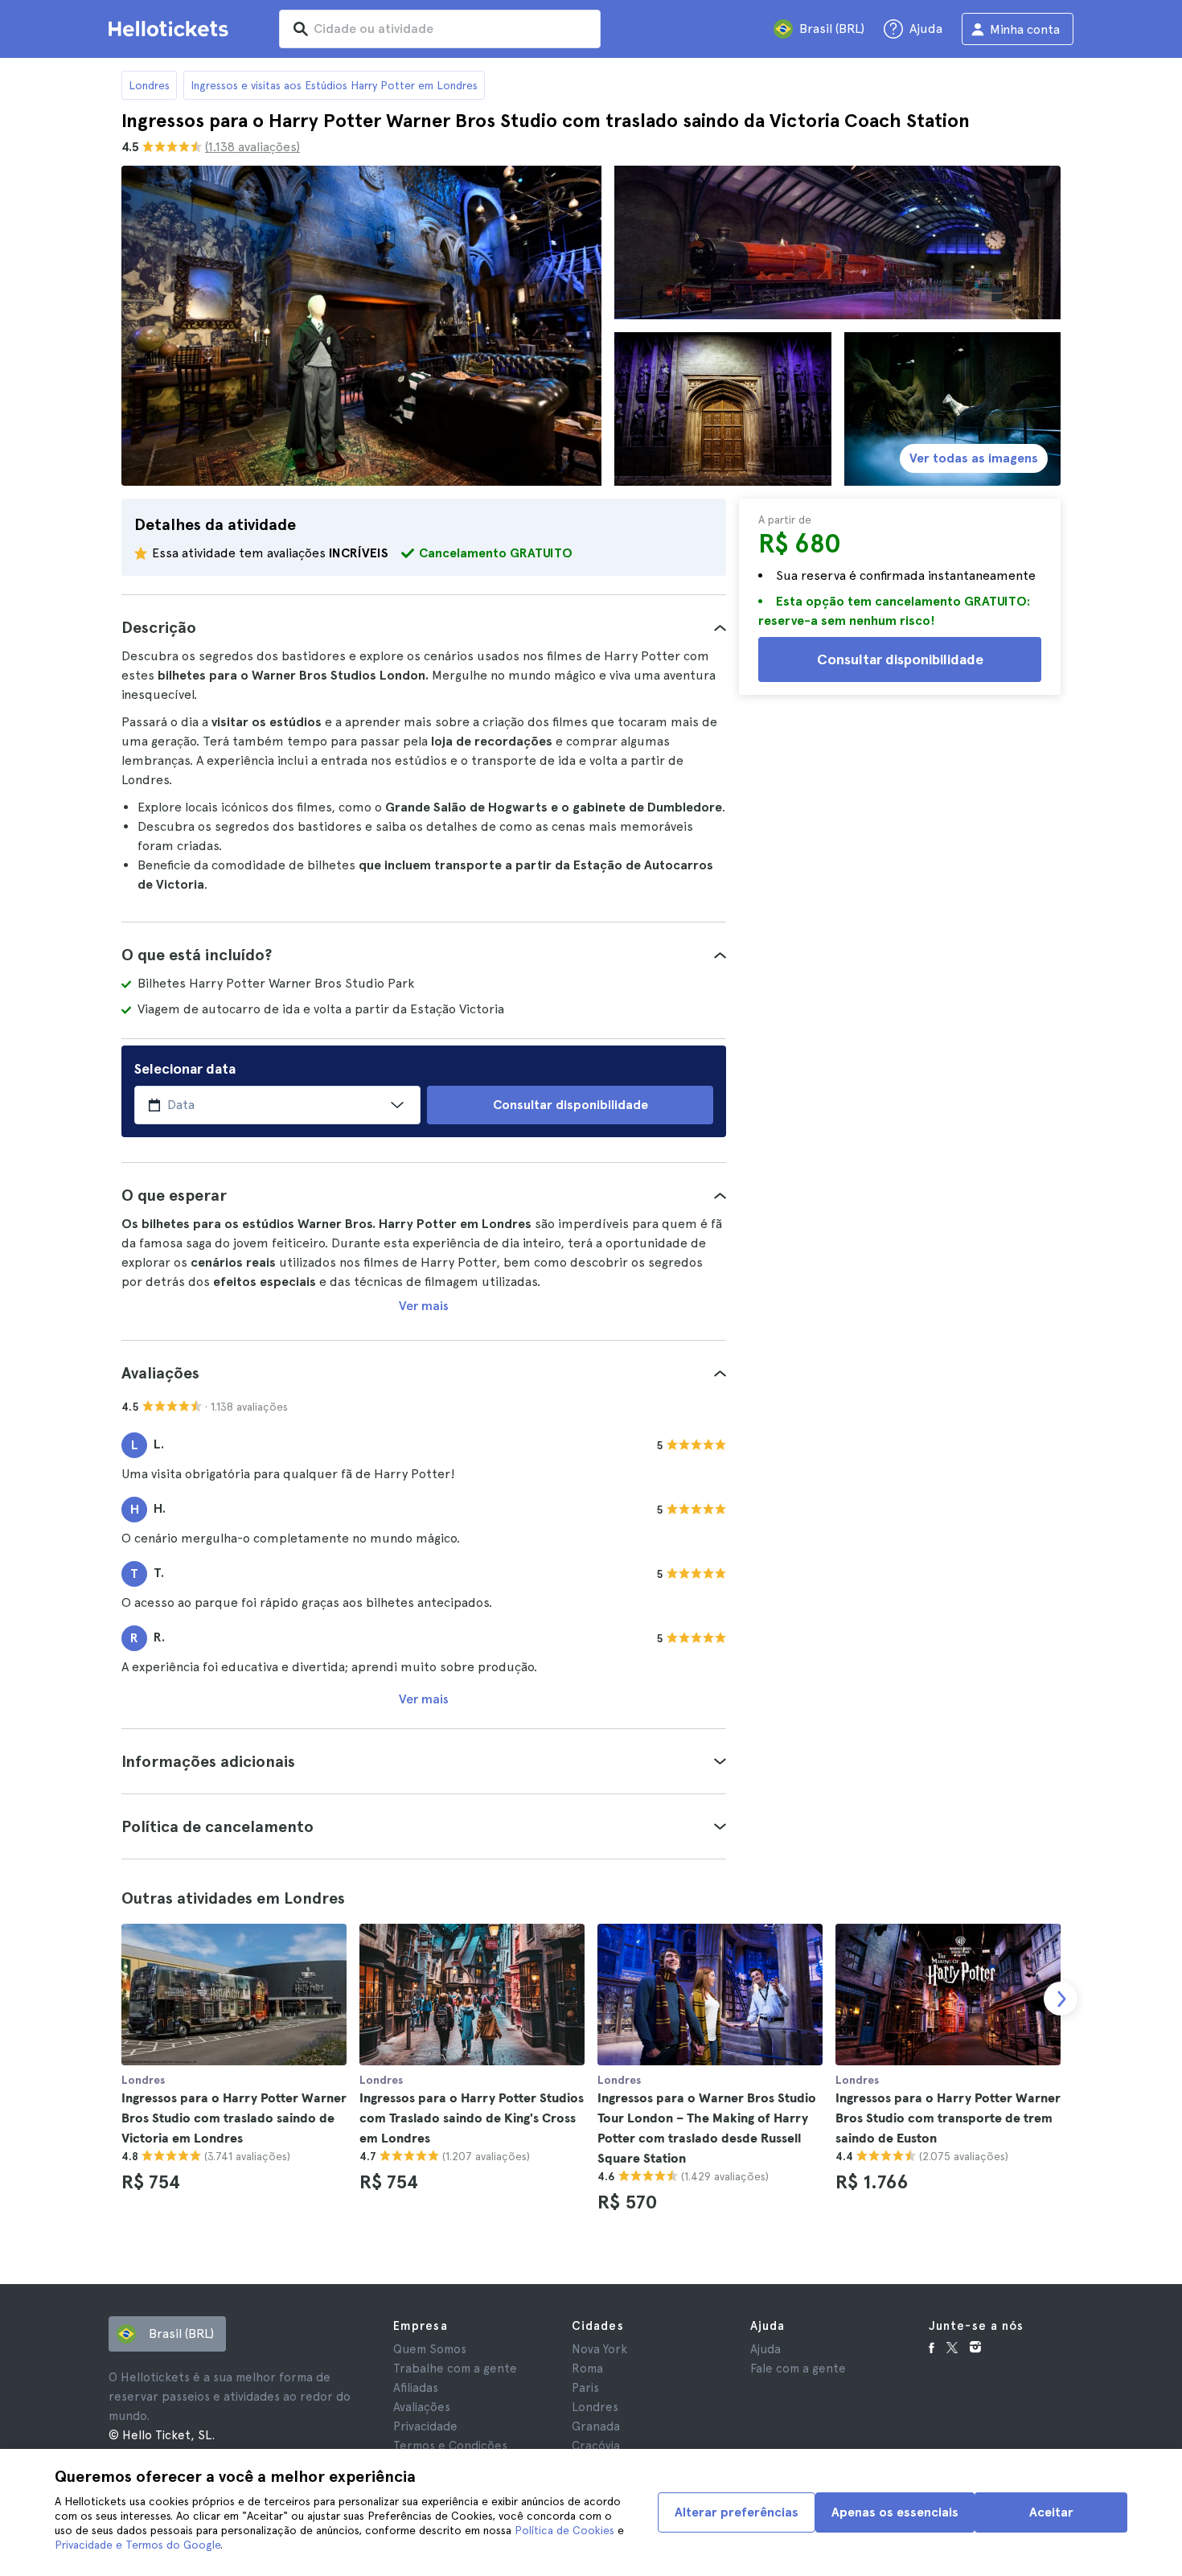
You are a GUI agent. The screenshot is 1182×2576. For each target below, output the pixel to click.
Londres (149, 85)
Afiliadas (416, 2388)
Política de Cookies (564, 2530)
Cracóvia (596, 2446)
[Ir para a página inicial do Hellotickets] (171, 29)
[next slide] (1061, 1999)
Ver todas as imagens (974, 458)
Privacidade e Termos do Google (137, 2545)
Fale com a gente (798, 2369)
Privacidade (425, 2426)
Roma (587, 2369)
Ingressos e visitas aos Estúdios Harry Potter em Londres (334, 85)
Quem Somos (430, 2349)
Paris (585, 2388)
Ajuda (765, 2349)
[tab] (424, 627)
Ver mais (424, 1306)
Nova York (599, 2349)
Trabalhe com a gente (455, 2369)
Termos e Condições (450, 2446)
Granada (596, 2426)
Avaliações (422, 2407)
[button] (424, 627)
